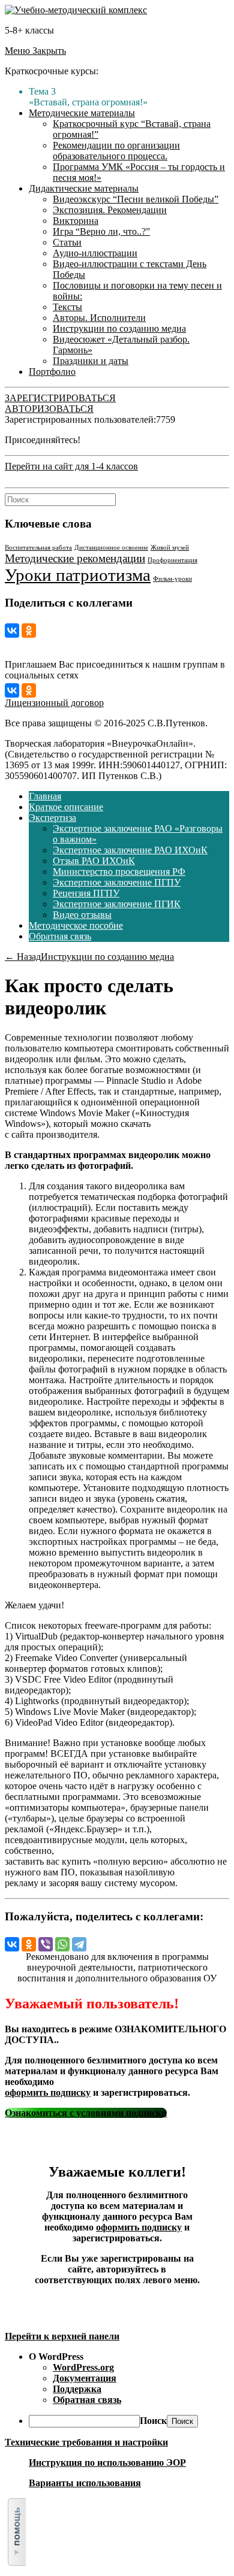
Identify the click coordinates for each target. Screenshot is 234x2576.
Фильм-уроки (172, 579)
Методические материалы (82, 113)
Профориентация (172, 560)
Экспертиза (52, 818)
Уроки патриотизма (78, 575)
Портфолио (52, 372)
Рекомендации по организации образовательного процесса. (116, 151)
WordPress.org (83, 2367)
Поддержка (77, 2389)
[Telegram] (79, 1944)
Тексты (67, 307)
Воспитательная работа (38, 548)
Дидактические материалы (84, 188)
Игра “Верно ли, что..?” (101, 231)
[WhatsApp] (62, 1944)
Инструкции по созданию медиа (119, 328)
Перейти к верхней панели (62, 2336)
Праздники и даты (91, 361)
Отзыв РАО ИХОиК (94, 861)
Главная (45, 796)
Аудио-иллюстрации (95, 253)
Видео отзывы (82, 915)
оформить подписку (48, 2092)
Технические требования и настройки (86, 2442)
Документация (85, 2378)
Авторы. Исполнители (99, 318)
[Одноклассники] (29, 631)
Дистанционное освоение (111, 548)
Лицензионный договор (54, 703)
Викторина (76, 221)
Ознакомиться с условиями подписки (86, 2113)
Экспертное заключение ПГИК (117, 904)
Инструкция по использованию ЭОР (107, 2463)
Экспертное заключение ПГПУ (117, 882)
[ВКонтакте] (12, 631)
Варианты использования (85, 2483)
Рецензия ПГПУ (86, 893)
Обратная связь (60, 936)
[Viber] (46, 1944)
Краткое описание (66, 807)
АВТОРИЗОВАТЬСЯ (49, 409)
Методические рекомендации (75, 558)
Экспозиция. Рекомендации (110, 210)
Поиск (153, 2421)
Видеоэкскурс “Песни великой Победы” (136, 199)
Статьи (67, 242)
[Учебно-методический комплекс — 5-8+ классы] (76, 10)
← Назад (23, 957)
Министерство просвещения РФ (119, 872)
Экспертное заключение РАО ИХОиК (130, 850)
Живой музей (170, 548)
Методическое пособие (76, 925)
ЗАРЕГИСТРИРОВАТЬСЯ (60, 398)
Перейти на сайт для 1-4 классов (71, 466)
